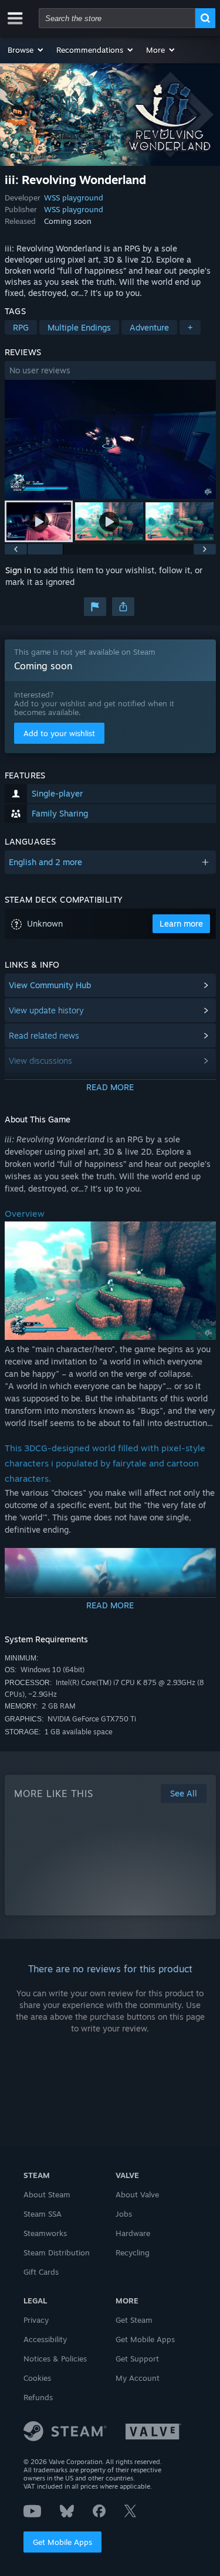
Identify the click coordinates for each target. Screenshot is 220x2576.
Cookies (37, 2378)
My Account (138, 2378)
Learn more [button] (181, 923)
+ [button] (190, 327)
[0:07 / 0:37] (110, 439)
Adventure (149, 327)
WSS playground (74, 198)
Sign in (18, 570)
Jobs (124, 2214)
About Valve (137, 2194)
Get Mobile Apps (62, 2542)
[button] (26, 50)
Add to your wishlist (59, 733)
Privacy (36, 2320)
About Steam (47, 2194)
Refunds (38, 2397)
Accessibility (45, 2339)
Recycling (133, 2252)
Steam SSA (43, 2214)
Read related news (44, 1035)
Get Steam (134, 2320)
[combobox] (117, 18)
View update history (46, 1010)
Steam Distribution (57, 2252)
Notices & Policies (55, 2359)
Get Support (137, 2359)
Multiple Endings (79, 327)
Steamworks (45, 2233)
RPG (21, 327)
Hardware (133, 2233)
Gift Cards (41, 2272)
